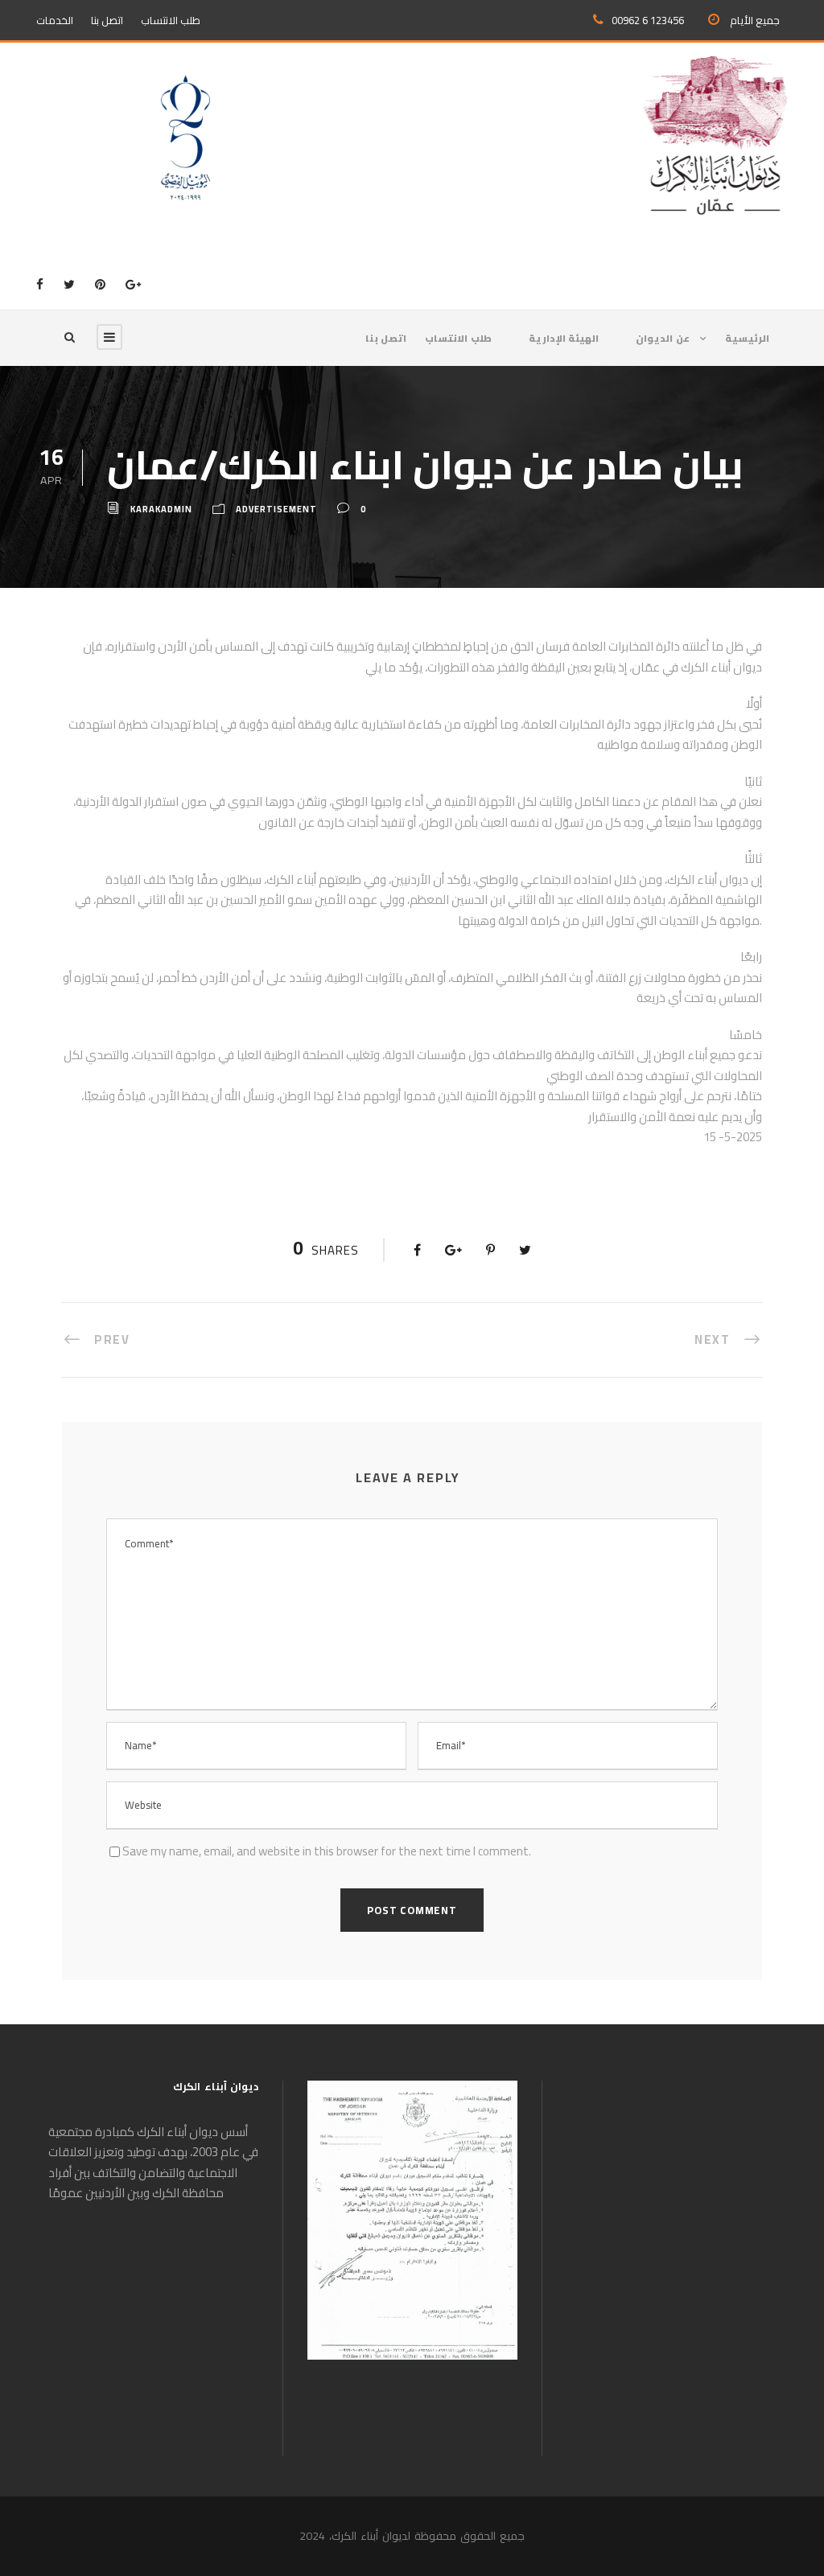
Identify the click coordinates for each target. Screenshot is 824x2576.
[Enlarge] (496, 2101)
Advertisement (276, 509)
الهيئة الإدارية (564, 339)
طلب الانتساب (171, 20)
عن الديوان (663, 339)
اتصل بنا (107, 20)
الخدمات (55, 20)
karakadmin (161, 509)
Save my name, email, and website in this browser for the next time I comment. (327, 1851)
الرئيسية (747, 339)
